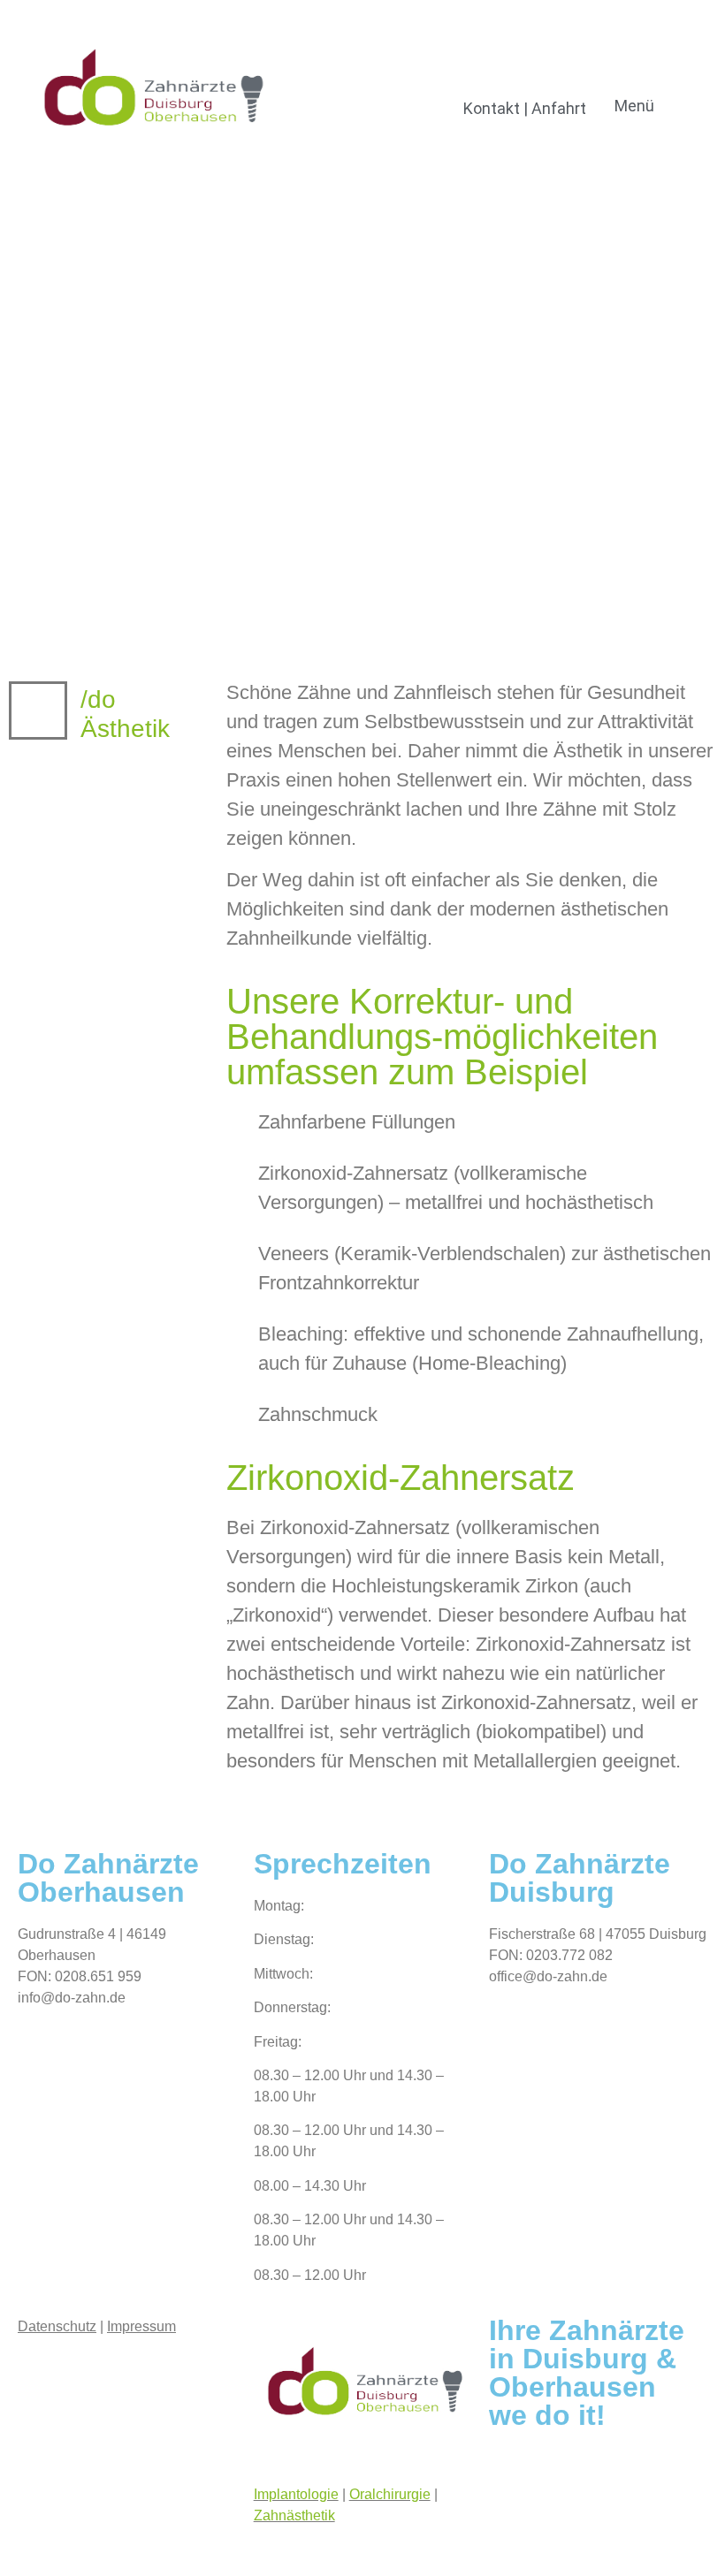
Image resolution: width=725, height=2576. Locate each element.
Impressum (141, 2326)
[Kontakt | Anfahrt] (525, 79)
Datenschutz (57, 2326)
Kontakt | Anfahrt (525, 108)
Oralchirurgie (390, 2494)
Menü (634, 106)
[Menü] (634, 78)
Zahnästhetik (294, 2515)
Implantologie (296, 2494)
